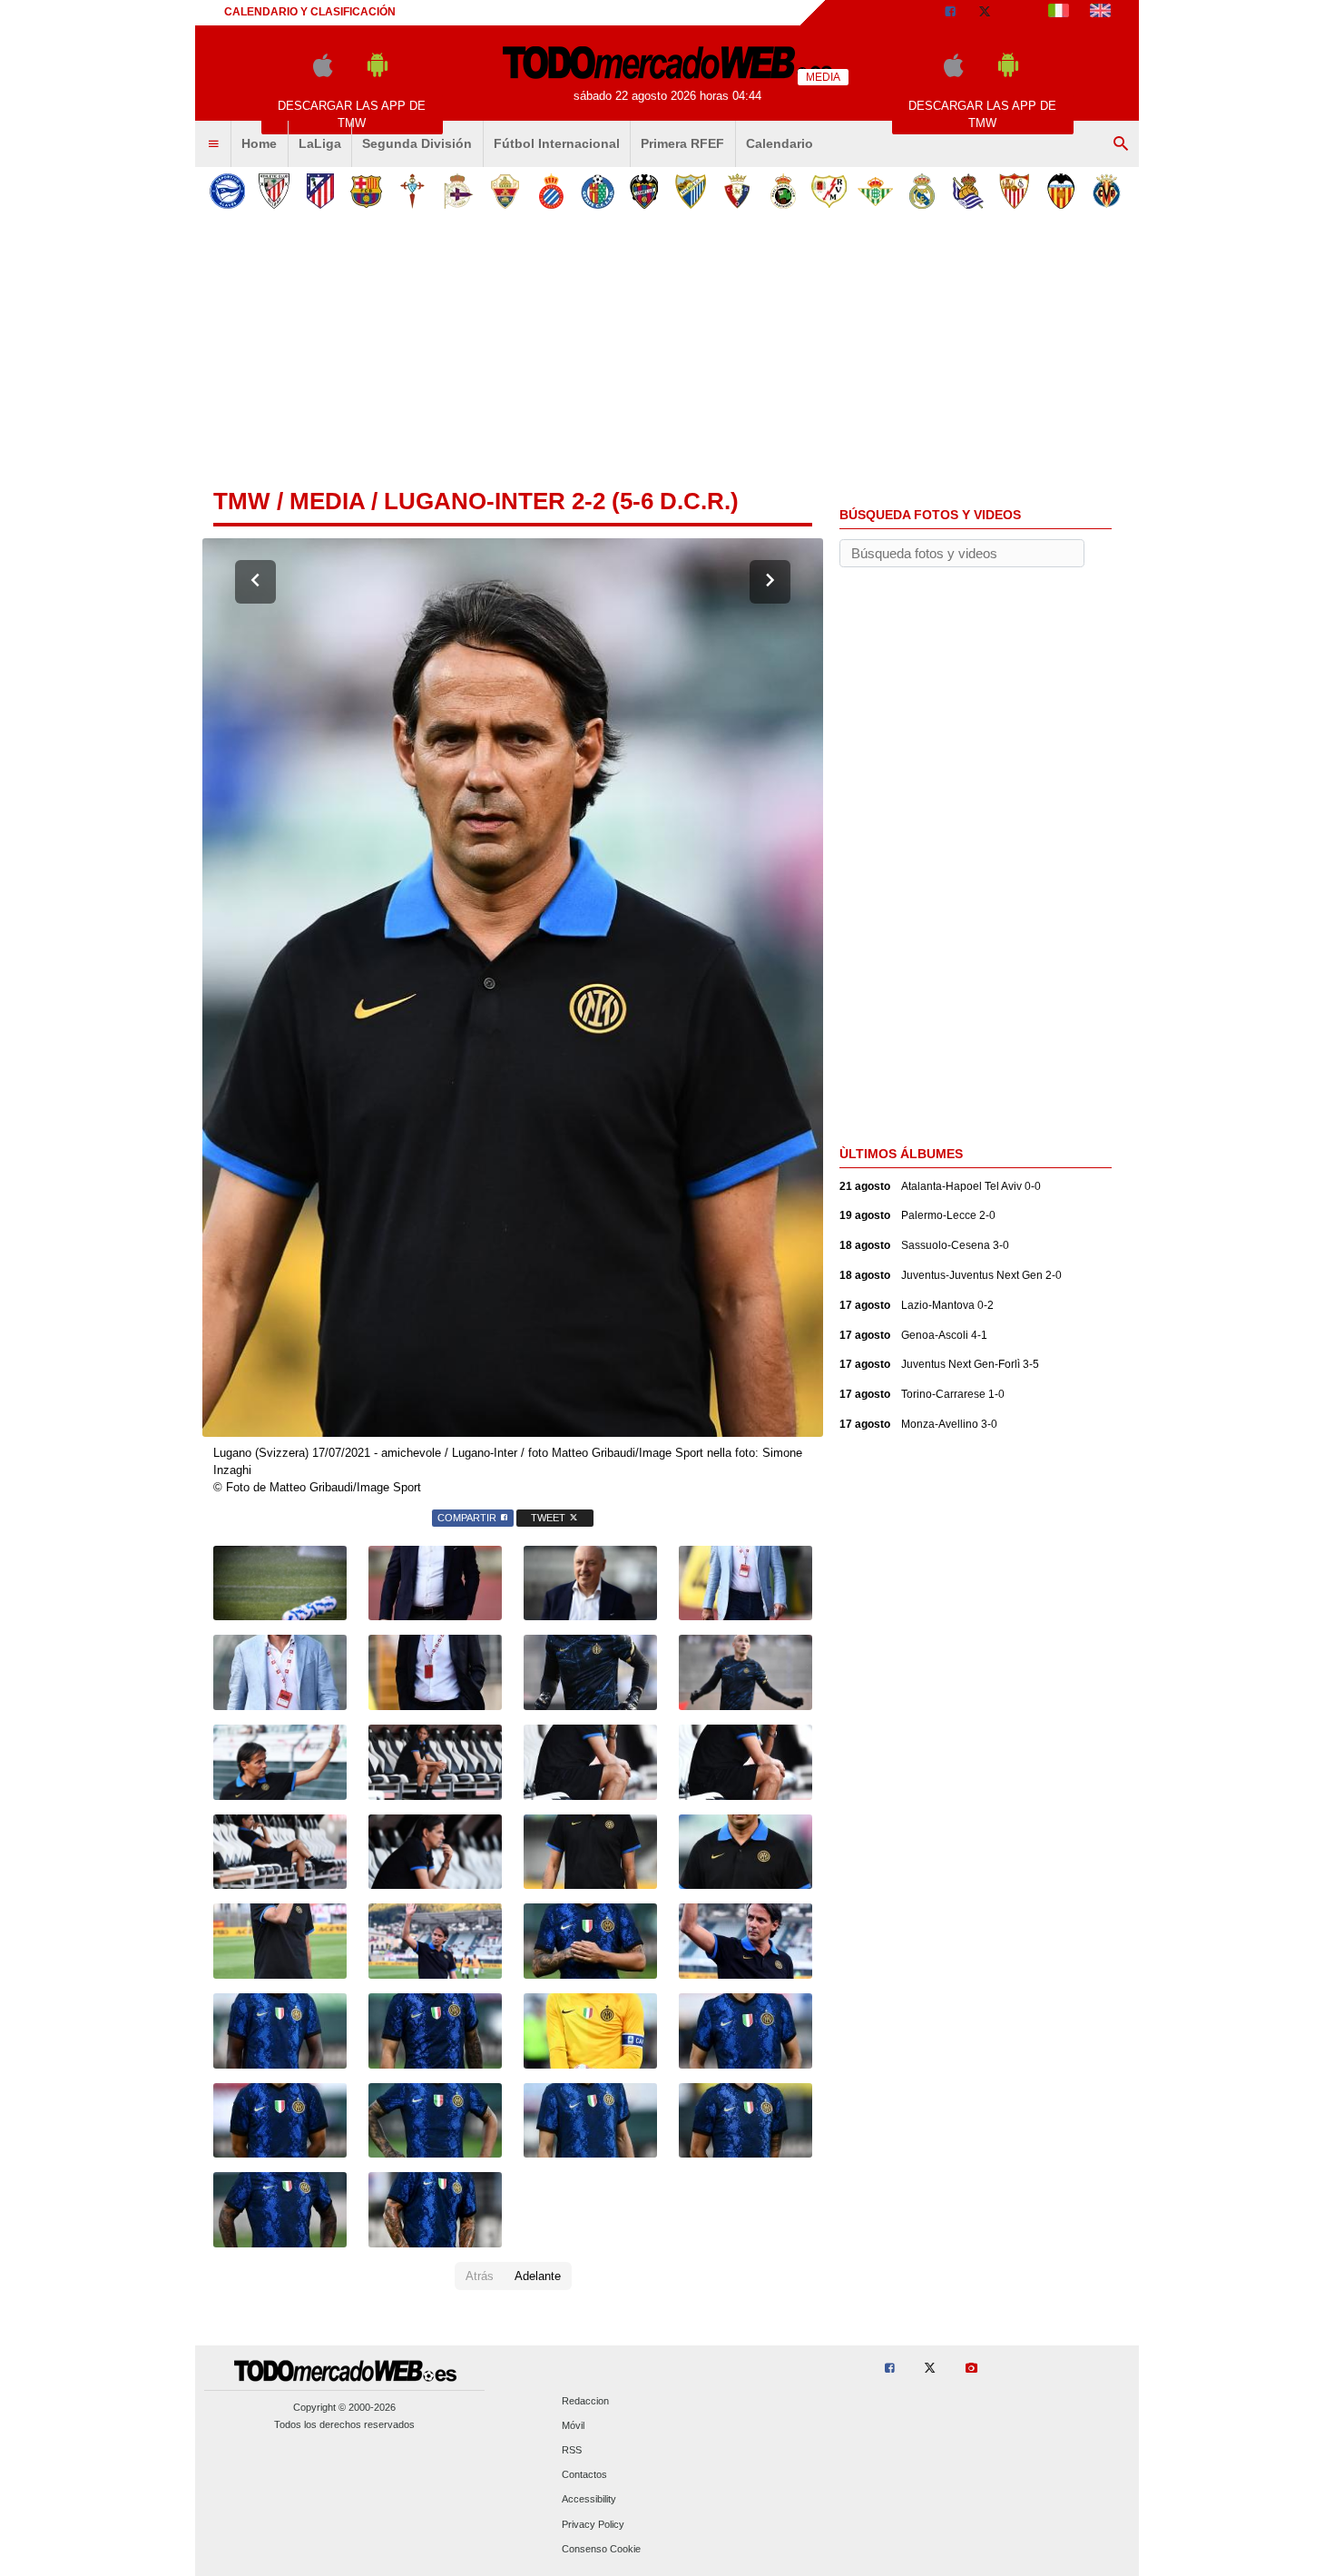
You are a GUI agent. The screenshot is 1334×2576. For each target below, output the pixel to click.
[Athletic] (274, 191)
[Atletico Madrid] (320, 191)
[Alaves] (227, 191)
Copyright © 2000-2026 (344, 2407)
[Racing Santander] (783, 191)
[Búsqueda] (1121, 144)
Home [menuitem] (259, 143)
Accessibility (589, 2500)
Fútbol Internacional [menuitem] (557, 143)
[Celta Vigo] (412, 191)
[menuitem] (213, 144)
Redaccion (585, 2401)
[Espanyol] (551, 191)
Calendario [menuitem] (780, 143)
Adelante (538, 2276)
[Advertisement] (667, 353)
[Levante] (644, 191)
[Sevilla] (1014, 191)
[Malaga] (690, 191)
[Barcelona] (366, 191)
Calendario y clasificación (310, 12)
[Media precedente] (255, 582)
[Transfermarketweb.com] (1100, 13)
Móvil (573, 2425)
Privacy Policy (593, 2524)
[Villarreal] (1107, 191)
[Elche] (505, 191)
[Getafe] (598, 191)
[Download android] (378, 73)
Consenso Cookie (601, 2549)
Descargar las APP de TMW (352, 114)
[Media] (1020, 13)
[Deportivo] (459, 191)
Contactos (584, 2475)
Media (327, 501)
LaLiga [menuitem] (320, 143)
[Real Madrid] (922, 191)
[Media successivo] (770, 582)
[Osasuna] (736, 191)
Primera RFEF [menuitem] (682, 143)
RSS (572, 2450)
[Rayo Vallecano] (829, 191)
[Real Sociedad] (968, 191)
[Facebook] (950, 13)
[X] (985, 13)
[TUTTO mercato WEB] (1059, 13)
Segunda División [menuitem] (417, 143)
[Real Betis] (875, 191)
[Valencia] (1060, 191)
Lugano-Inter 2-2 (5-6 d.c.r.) (561, 501)
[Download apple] (323, 73)
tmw (242, 501)
